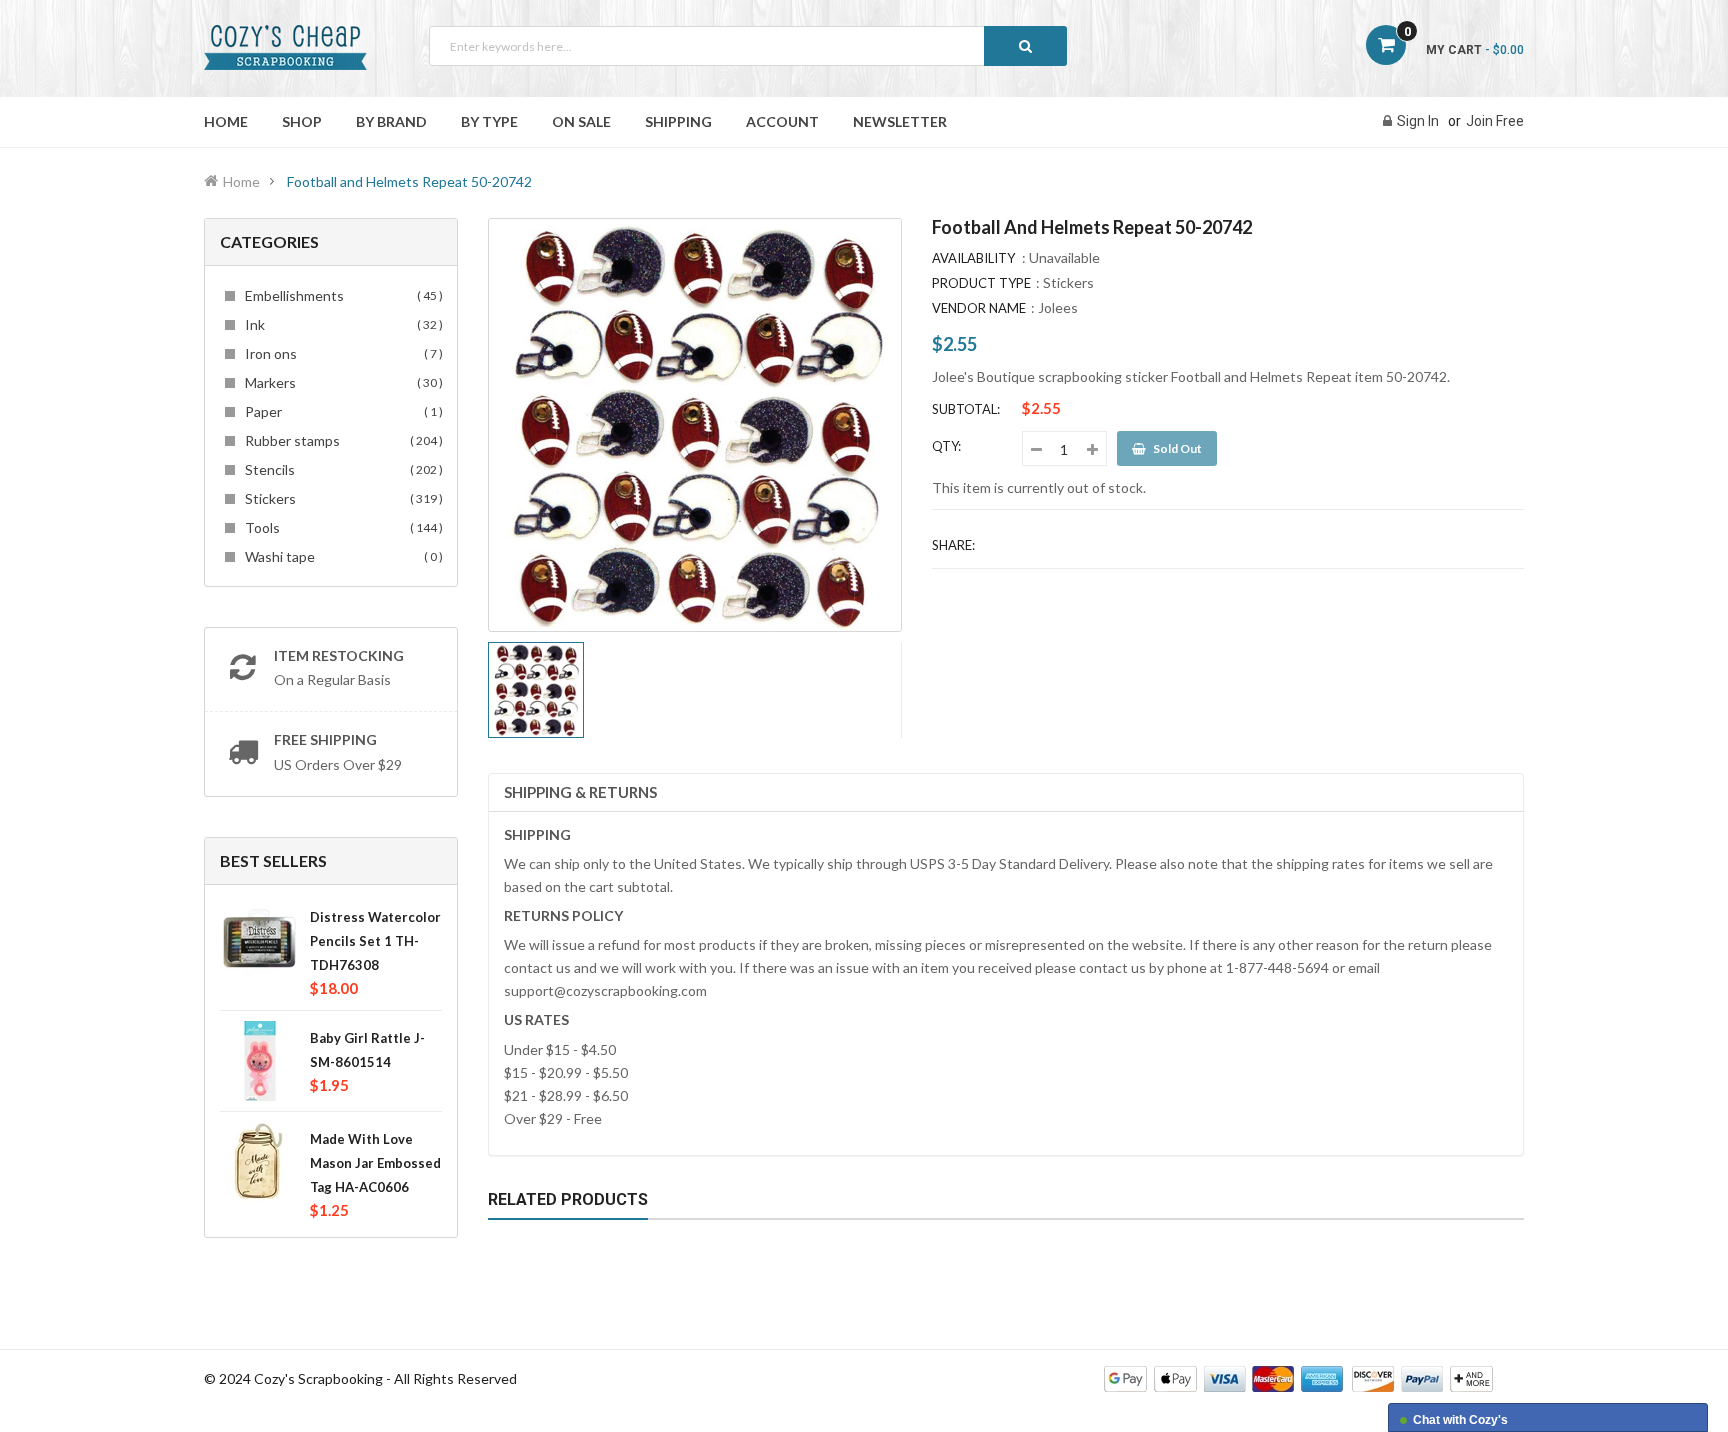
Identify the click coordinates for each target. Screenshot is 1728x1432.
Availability (973, 258)
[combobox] (748, 46)
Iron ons (341, 353)
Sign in (1418, 121)
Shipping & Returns (580, 792)
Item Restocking (339, 655)
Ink (341, 324)
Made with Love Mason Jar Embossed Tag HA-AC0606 (375, 1163)
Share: (953, 545)
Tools (341, 527)
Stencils (341, 469)
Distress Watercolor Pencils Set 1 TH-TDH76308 (375, 941)
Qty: (946, 446)
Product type (981, 283)
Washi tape (341, 556)
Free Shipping (325, 739)
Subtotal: (966, 409)
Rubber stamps (341, 440)
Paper (341, 411)
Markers (341, 382)
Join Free (1495, 121)
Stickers (341, 498)
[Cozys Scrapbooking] (1298, 1377)
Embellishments (341, 295)
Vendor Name (979, 308)
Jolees (1058, 307)
